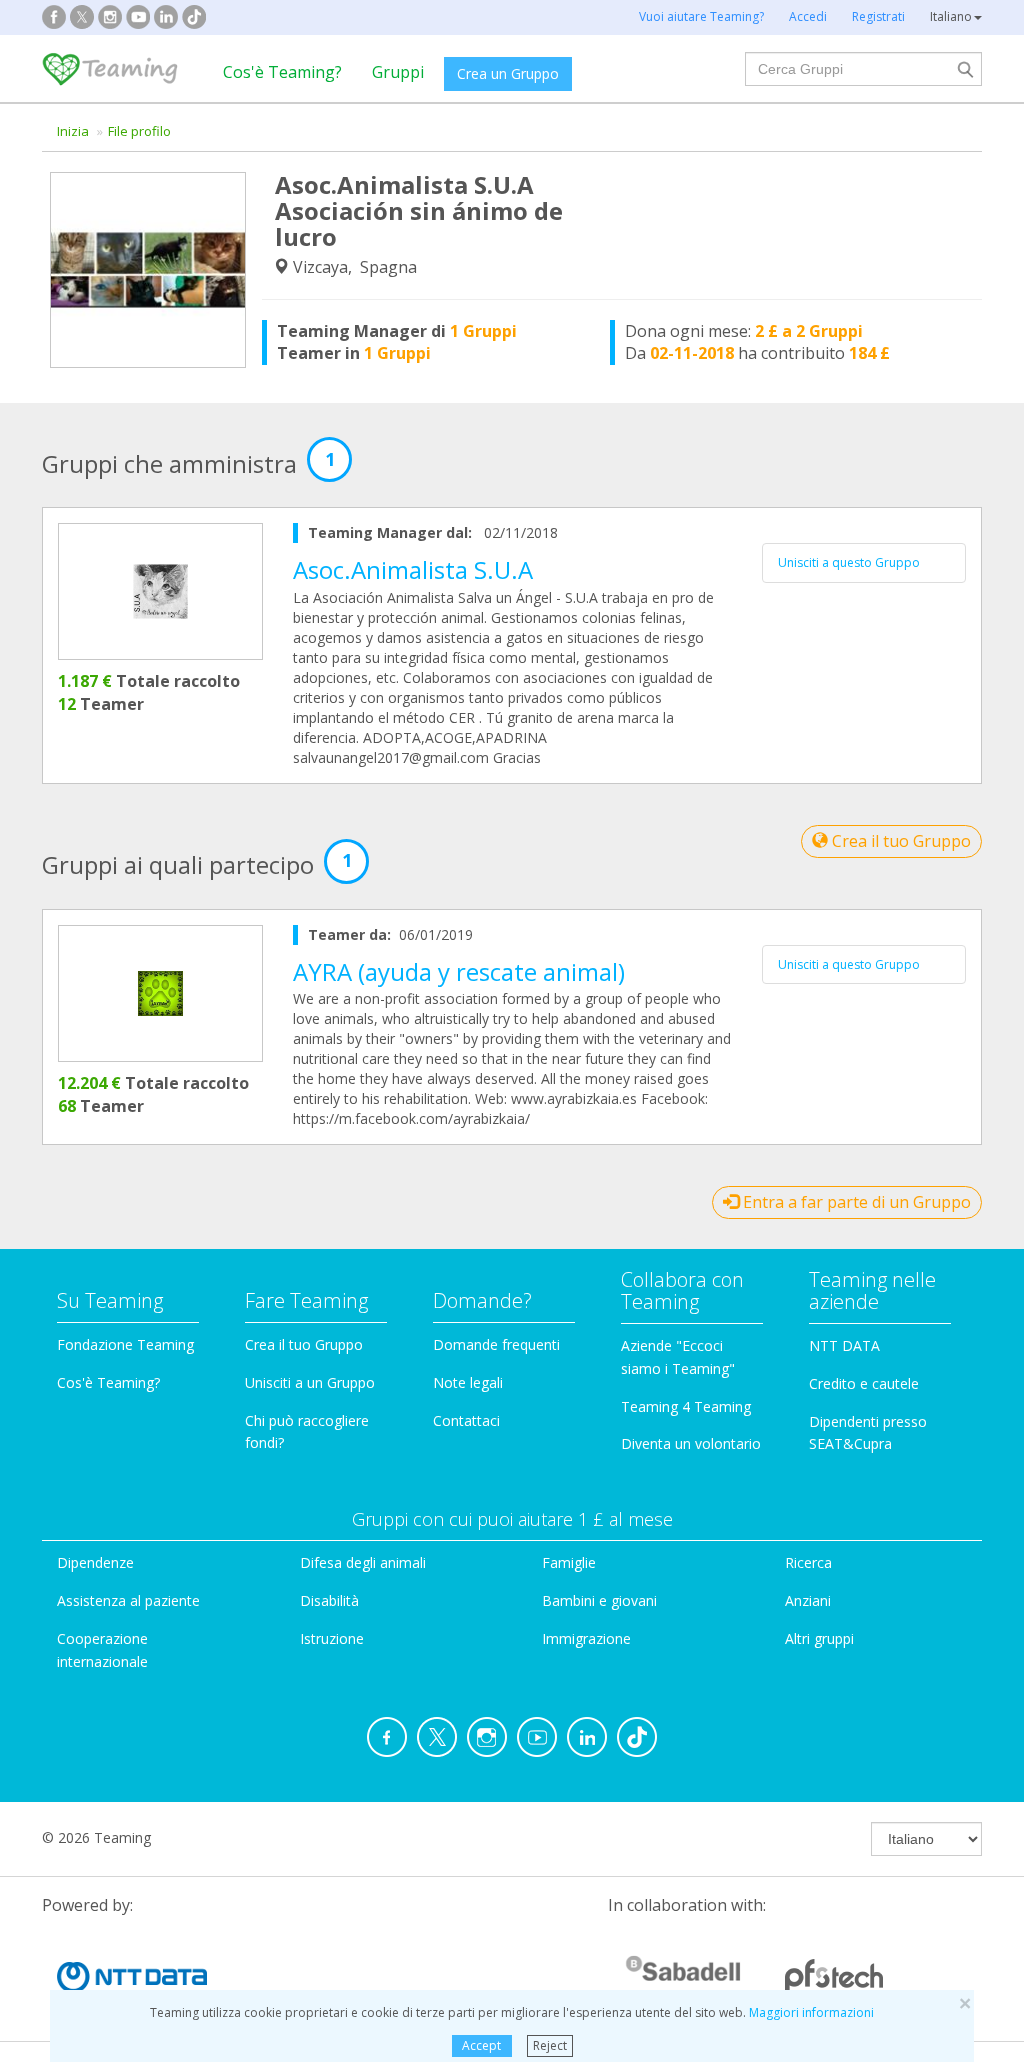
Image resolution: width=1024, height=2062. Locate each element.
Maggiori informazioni (811, 2012)
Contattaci (466, 1420)
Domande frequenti (496, 1344)
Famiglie (569, 1562)
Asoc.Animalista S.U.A (413, 569)
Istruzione (332, 1638)
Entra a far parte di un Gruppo (855, 1202)
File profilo (139, 131)
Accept (481, 2045)
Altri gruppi (819, 1638)
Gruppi (398, 72)
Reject (550, 2045)
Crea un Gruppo (508, 73)
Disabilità (329, 1600)
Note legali (468, 1382)
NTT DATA (844, 1345)
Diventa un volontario (691, 1443)
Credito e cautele (864, 1383)
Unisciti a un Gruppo (310, 1382)
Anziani (808, 1600)
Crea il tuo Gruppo (899, 841)
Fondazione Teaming (125, 1344)
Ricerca (808, 1562)
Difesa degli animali (363, 1562)
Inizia (73, 131)
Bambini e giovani (599, 1600)
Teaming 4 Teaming (686, 1406)
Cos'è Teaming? (282, 72)
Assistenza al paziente (128, 1600)
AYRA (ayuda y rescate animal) (459, 971)
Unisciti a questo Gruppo (849, 562)
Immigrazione (586, 1638)
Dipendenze (95, 1562)
